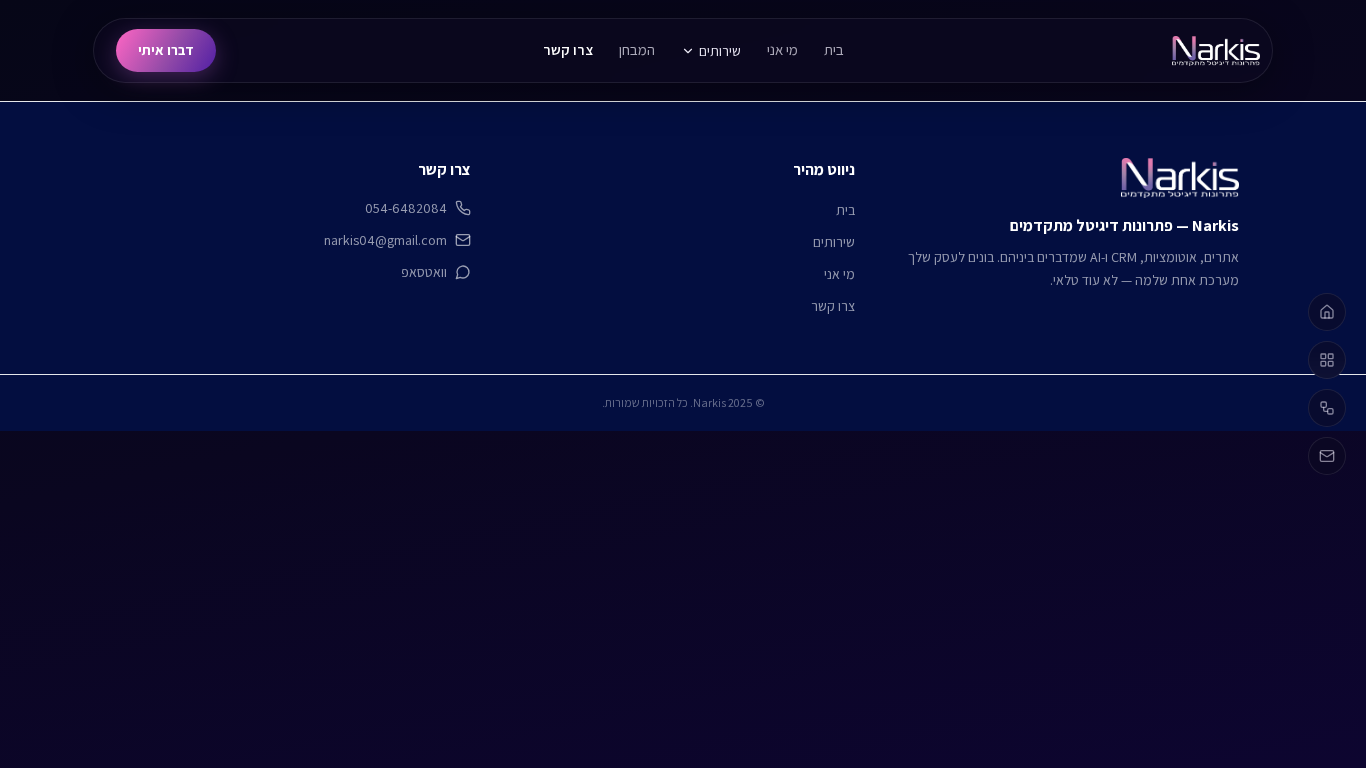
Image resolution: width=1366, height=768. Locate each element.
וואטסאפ (424, 272)
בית (834, 49)
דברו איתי (166, 50)
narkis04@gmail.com (385, 240)
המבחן (637, 49)
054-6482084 (406, 208)
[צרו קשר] (1327, 456)
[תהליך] (1327, 408)
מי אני (782, 49)
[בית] (1327, 312)
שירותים (720, 51)
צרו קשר (568, 49)
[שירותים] (1327, 360)
